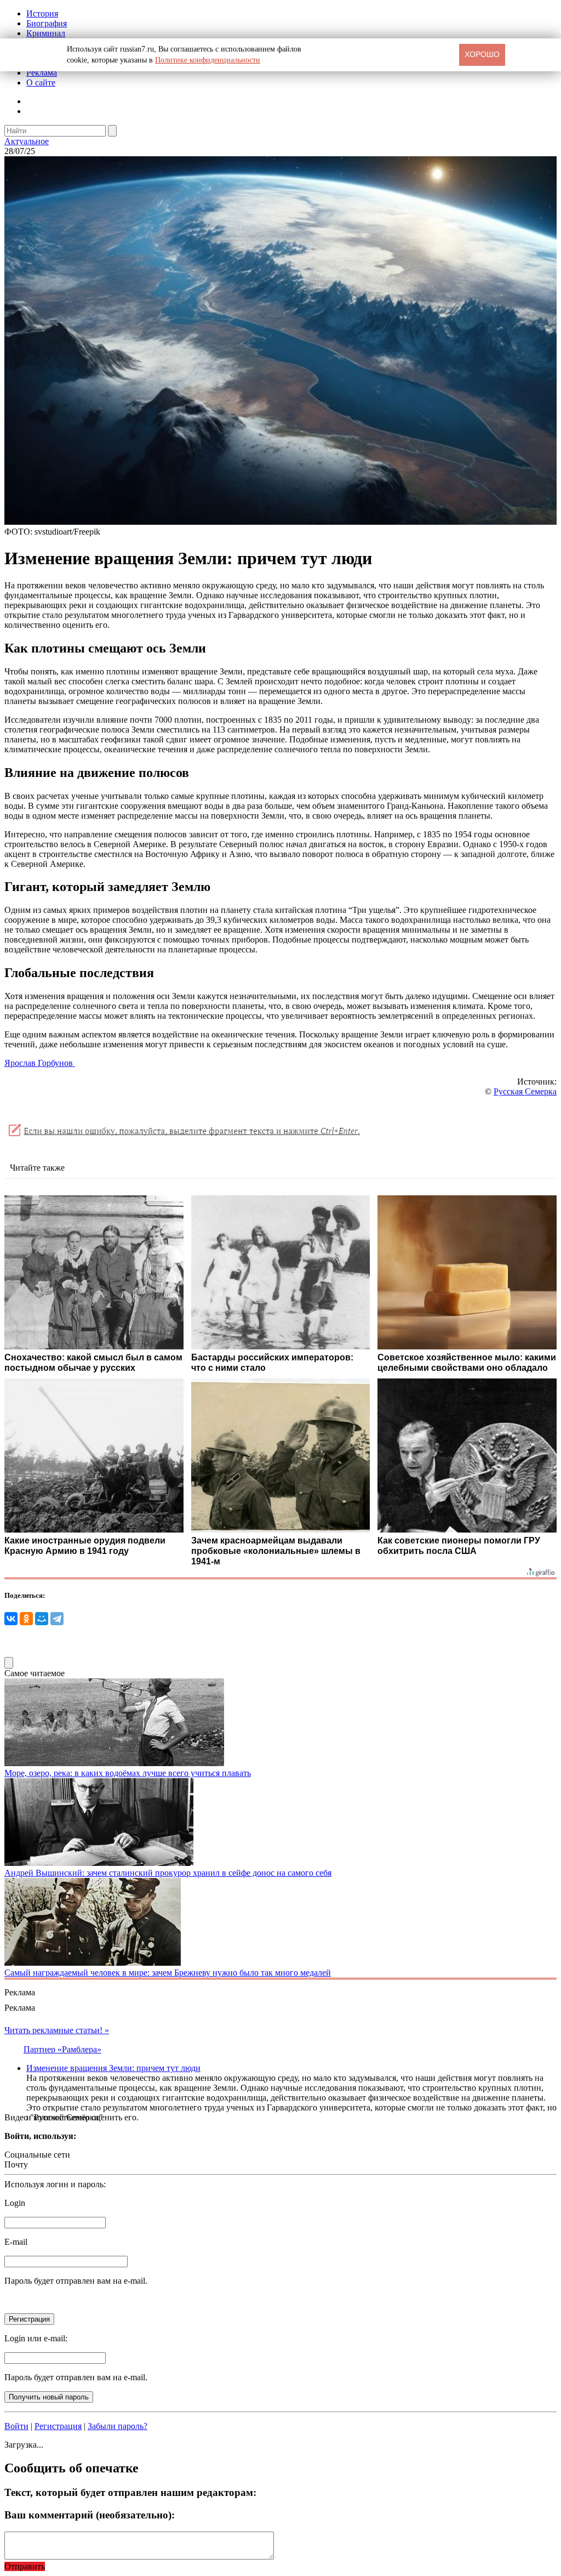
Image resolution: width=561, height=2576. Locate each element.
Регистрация (58, 2426)
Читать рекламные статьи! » (57, 2030)
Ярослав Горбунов (40, 1063)
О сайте (41, 83)
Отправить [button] (25, 2566)
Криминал (46, 33)
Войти (16, 2426)
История (42, 13)
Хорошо (482, 54)
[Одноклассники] (26, 1619)
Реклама (42, 73)
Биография (47, 23)
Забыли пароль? (118, 2426)
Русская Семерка (525, 1091)
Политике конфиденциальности (208, 60)
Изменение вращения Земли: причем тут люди (113, 2068)
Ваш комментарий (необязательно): (90, 2515)
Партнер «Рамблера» (62, 2049)
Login (15, 2203)
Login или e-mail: (36, 2338)
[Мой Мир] (42, 1619)
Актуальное (27, 141)
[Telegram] (57, 1619)
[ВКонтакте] (11, 1619)
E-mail (16, 2242)
